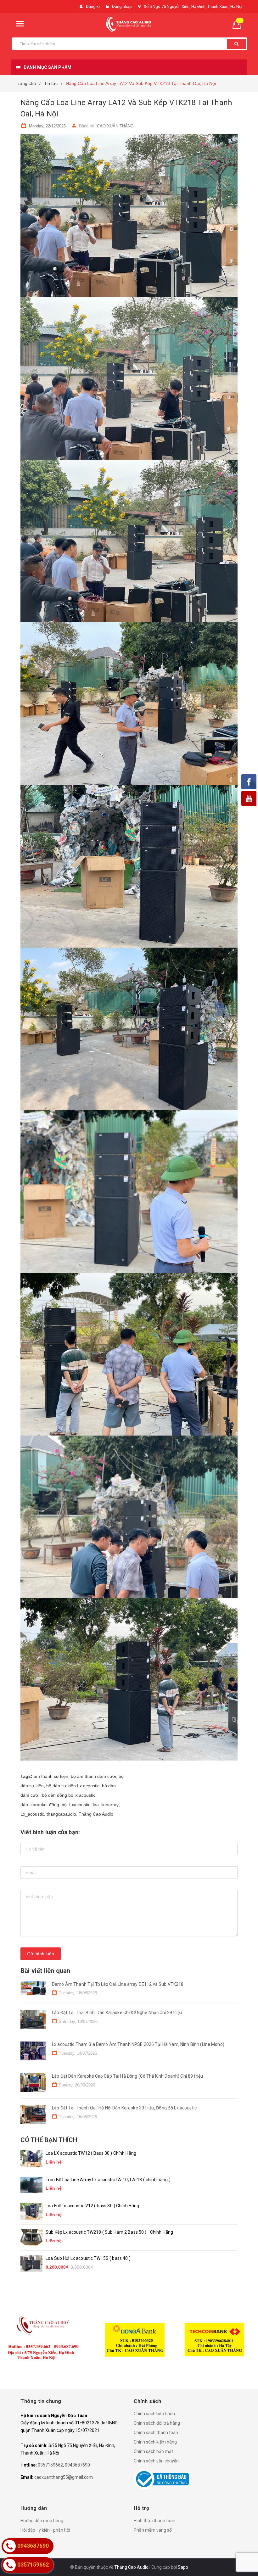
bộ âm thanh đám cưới (93, 1776)
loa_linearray (106, 1805)
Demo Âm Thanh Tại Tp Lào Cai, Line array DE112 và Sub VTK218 (118, 1984)
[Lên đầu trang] (244, 2557)
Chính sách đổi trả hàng (157, 2423)
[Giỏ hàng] (239, 24)
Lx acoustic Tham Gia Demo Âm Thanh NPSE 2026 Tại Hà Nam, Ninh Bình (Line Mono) (138, 2044)
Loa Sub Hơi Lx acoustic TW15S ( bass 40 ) (88, 2258)
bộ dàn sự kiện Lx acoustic (73, 1786)
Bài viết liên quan (45, 1971)
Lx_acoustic (32, 1814)
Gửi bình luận (41, 1954)
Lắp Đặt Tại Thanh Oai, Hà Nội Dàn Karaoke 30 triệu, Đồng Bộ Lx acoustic (124, 2108)
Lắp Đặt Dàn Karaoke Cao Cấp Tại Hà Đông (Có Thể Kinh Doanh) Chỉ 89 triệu (127, 2076)
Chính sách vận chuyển (156, 2461)
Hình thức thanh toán (154, 2521)
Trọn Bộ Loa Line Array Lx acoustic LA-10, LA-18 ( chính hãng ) (108, 2180)
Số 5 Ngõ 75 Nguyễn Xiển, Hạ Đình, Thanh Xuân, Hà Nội (193, 6)
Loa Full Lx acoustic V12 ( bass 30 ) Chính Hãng (93, 2206)
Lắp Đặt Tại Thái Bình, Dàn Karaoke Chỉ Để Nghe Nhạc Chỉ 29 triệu (117, 2013)
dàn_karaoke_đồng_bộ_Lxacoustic (55, 1805)
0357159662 (50, 2465)
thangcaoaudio (61, 1814)
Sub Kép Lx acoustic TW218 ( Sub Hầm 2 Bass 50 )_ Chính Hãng (109, 2232)
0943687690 (77, 2465)
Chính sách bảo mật (153, 2451)
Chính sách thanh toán (156, 2433)
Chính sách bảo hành (154, 2414)
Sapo (183, 2567)
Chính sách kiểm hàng (155, 2442)
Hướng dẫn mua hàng (42, 2521)
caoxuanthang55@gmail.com (64, 2477)
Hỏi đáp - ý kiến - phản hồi (45, 2530)
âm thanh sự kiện (51, 1776)
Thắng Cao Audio (96, 1814)
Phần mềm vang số (153, 2530)
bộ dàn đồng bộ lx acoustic (69, 1795)
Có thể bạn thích (49, 2140)
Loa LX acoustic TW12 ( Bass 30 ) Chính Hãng (91, 2153)
